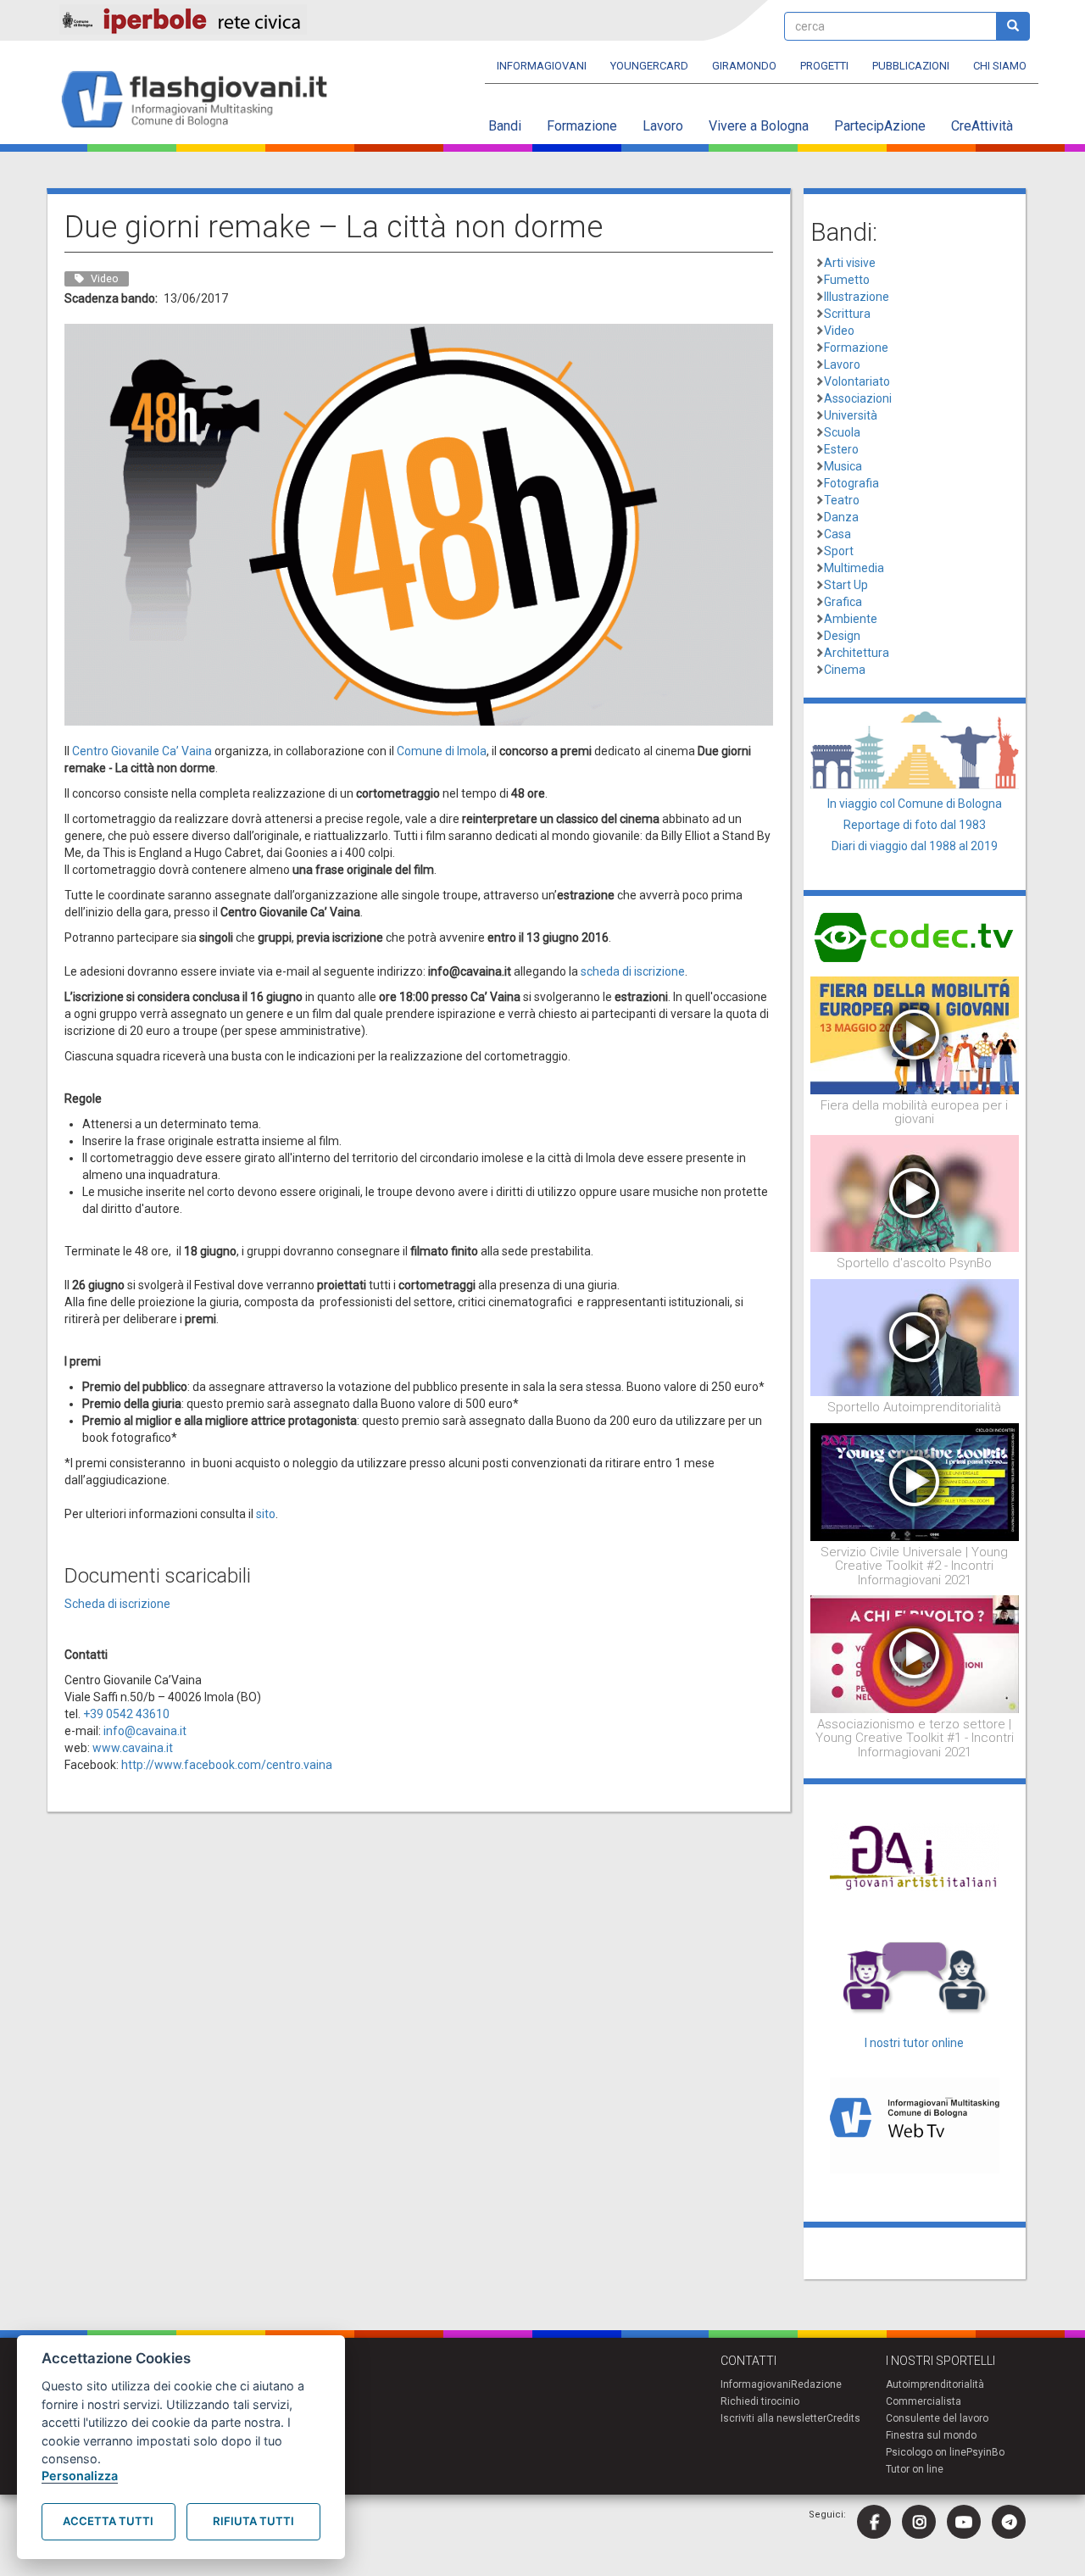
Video (839, 331)
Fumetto (847, 280)
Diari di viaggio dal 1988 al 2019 (915, 846)
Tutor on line (915, 2469)
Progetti (824, 66)
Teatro (842, 500)
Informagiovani (542, 66)
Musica (843, 466)
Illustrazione (857, 297)
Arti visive (850, 263)
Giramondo (744, 66)
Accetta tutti (108, 2521)
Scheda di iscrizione (117, 1604)
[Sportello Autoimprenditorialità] (915, 1337)
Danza (841, 517)
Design (842, 636)
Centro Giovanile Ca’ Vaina (142, 751)
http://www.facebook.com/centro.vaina (227, 1765)
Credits (843, 2418)
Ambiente (851, 619)
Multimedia (854, 568)
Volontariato (857, 381)
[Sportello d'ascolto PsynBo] (915, 1193)
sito (266, 1514)
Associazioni (858, 398)
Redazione (816, 2384)
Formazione (582, 126)
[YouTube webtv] (964, 2522)
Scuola (842, 432)
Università (851, 415)
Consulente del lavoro (937, 2418)
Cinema (845, 670)
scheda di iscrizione (633, 971)
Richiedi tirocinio (760, 2401)
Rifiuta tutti (253, 2521)
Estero (841, 449)
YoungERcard (649, 66)
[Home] (201, 100)
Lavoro (663, 126)
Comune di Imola (442, 751)
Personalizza (80, 2476)
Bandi (505, 126)
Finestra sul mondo (931, 2435)
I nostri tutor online (914, 2043)
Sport (839, 551)
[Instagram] (919, 2522)
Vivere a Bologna (759, 126)
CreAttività (982, 126)
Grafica (843, 602)
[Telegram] (1009, 2522)
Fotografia (851, 483)
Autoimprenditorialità (935, 2384)
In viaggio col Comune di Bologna (915, 804)
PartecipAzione (880, 126)
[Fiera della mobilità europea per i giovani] (915, 1034)
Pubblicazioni (911, 66)
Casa (837, 534)
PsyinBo (985, 2452)
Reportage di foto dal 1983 (915, 825)
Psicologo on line (926, 2452)
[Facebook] (874, 2522)
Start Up (846, 585)
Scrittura (847, 314)
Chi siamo (1000, 66)
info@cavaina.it (145, 1731)
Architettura (857, 653)
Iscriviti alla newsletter (773, 2418)
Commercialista (924, 2401)
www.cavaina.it (133, 1748)
